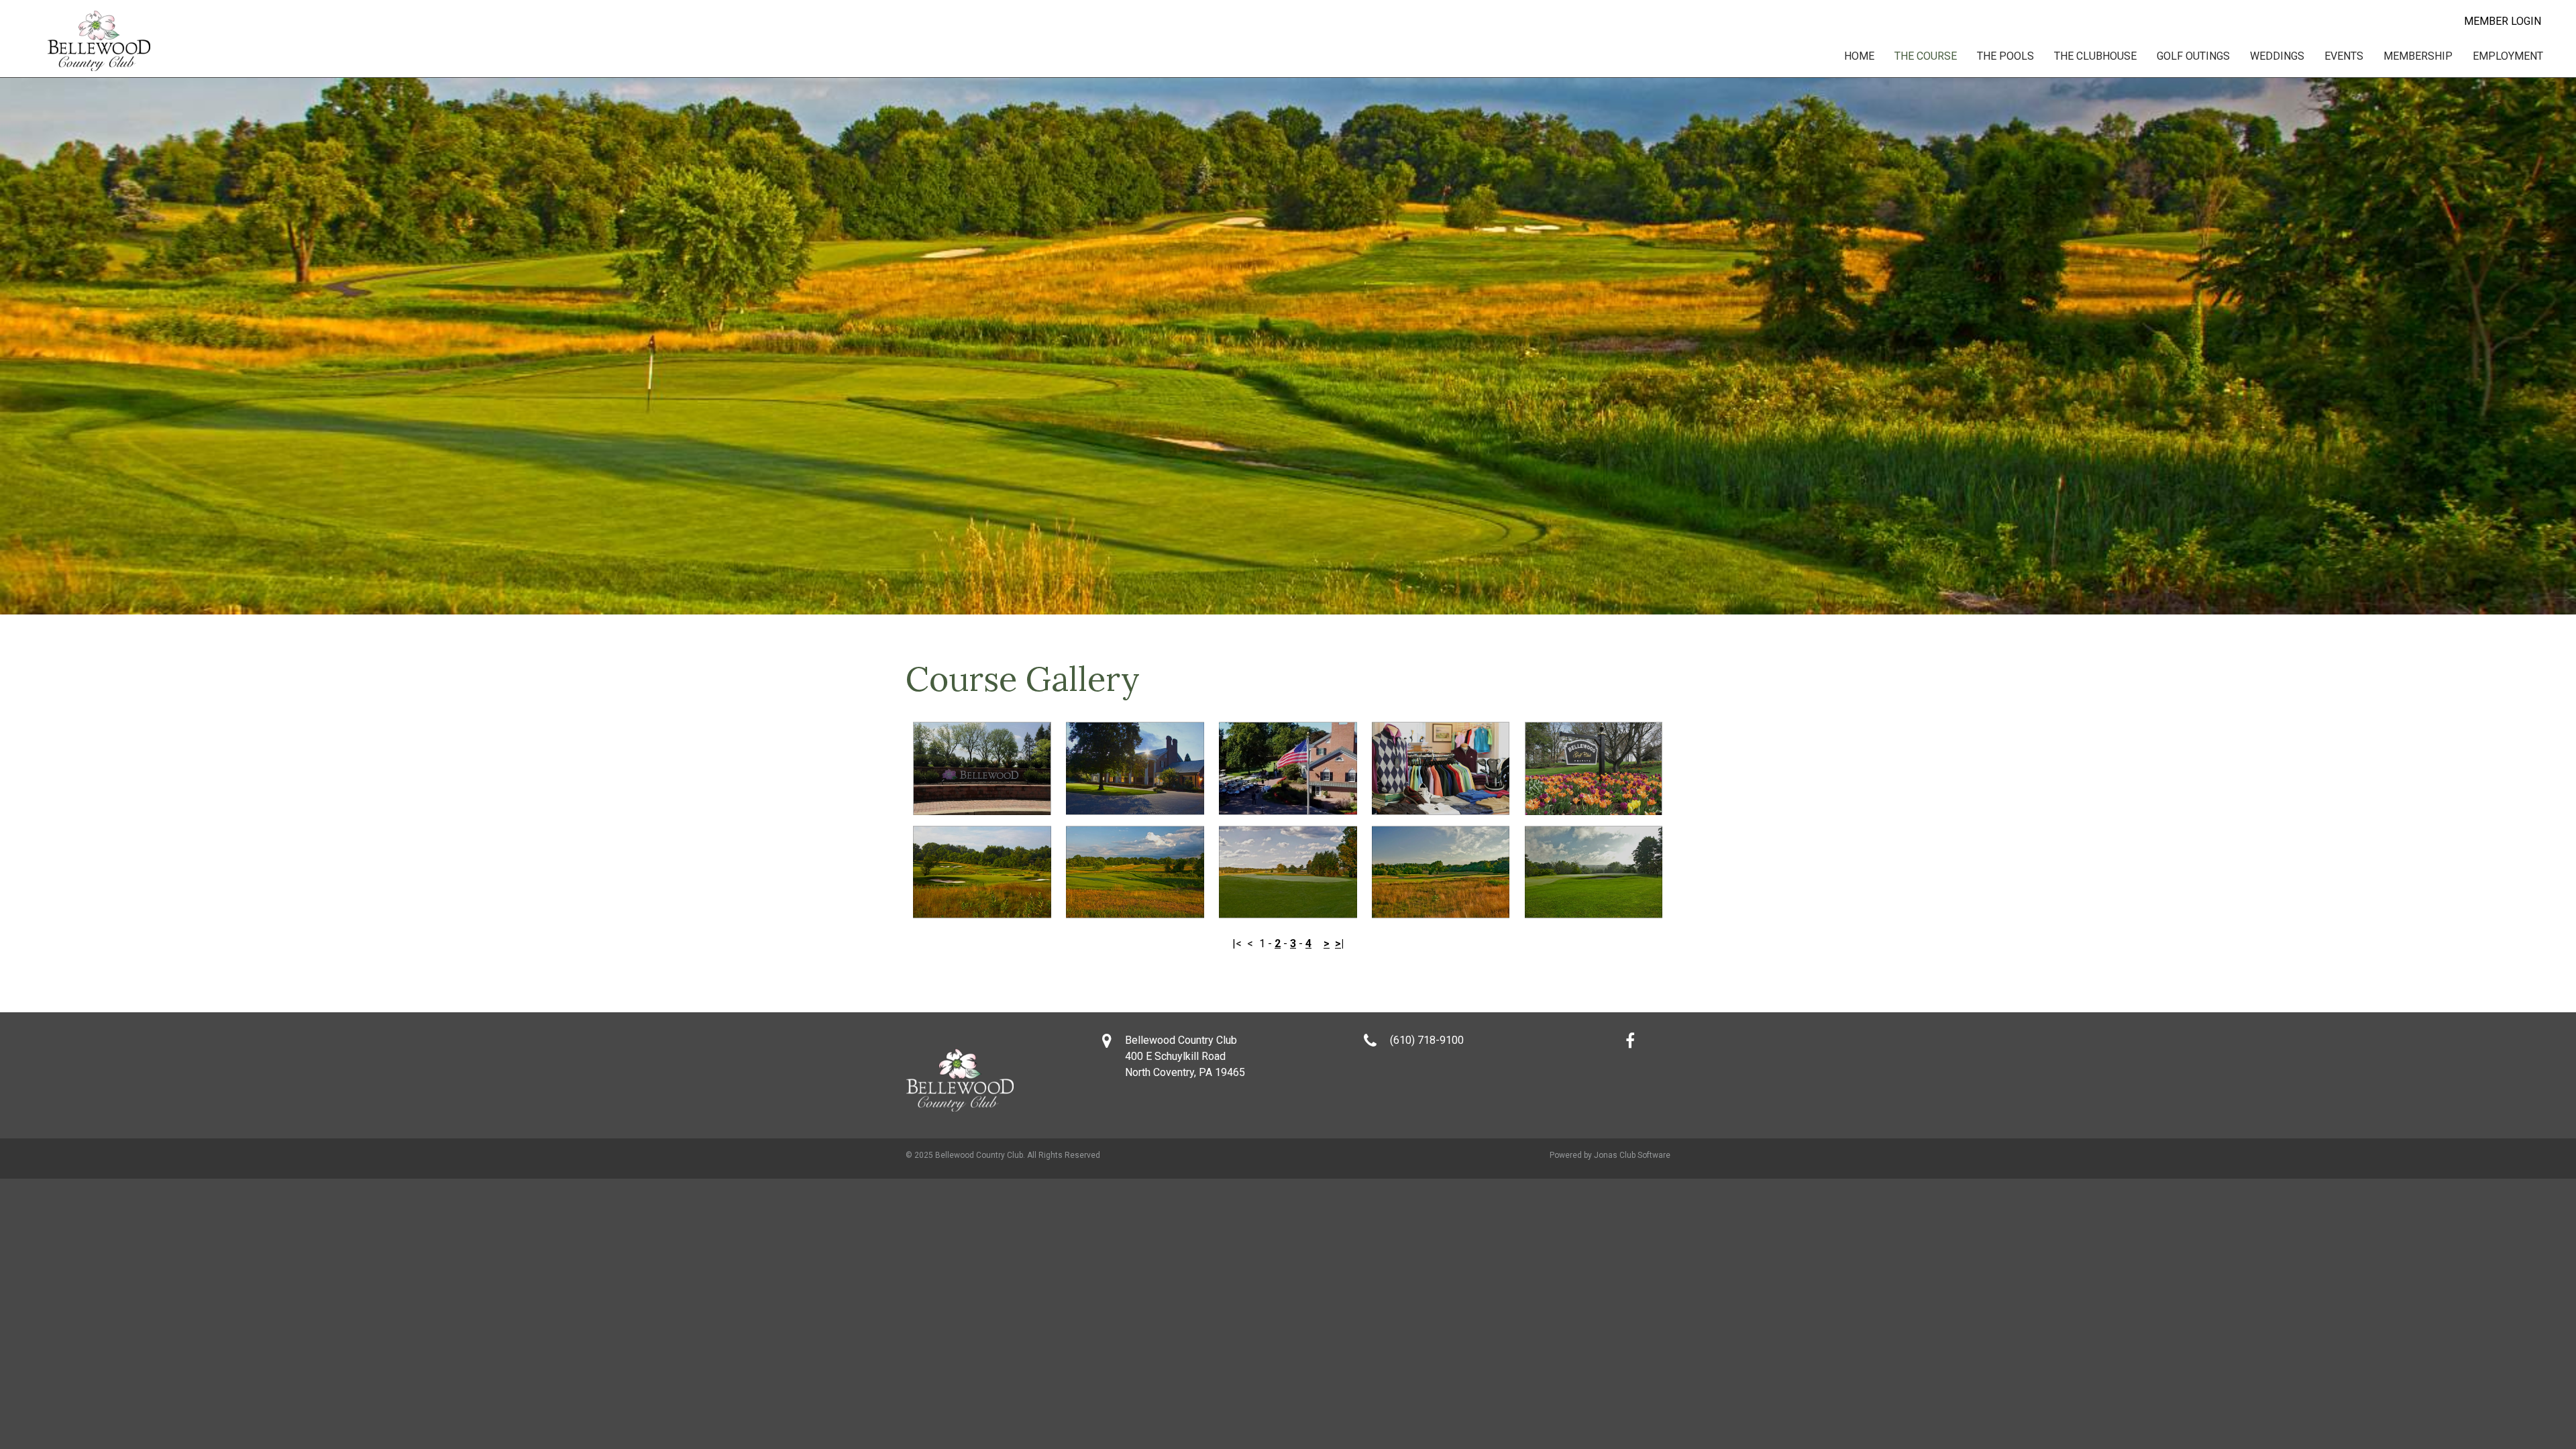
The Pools (2005, 56)
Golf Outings (2193, 56)
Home (1859, 56)
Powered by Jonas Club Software (1610, 1155)
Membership (2418, 56)
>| (1339, 944)
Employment (2508, 56)
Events (2344, 56)
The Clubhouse (2095, 56)
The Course (1926, 56)
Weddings (2277, 56)
